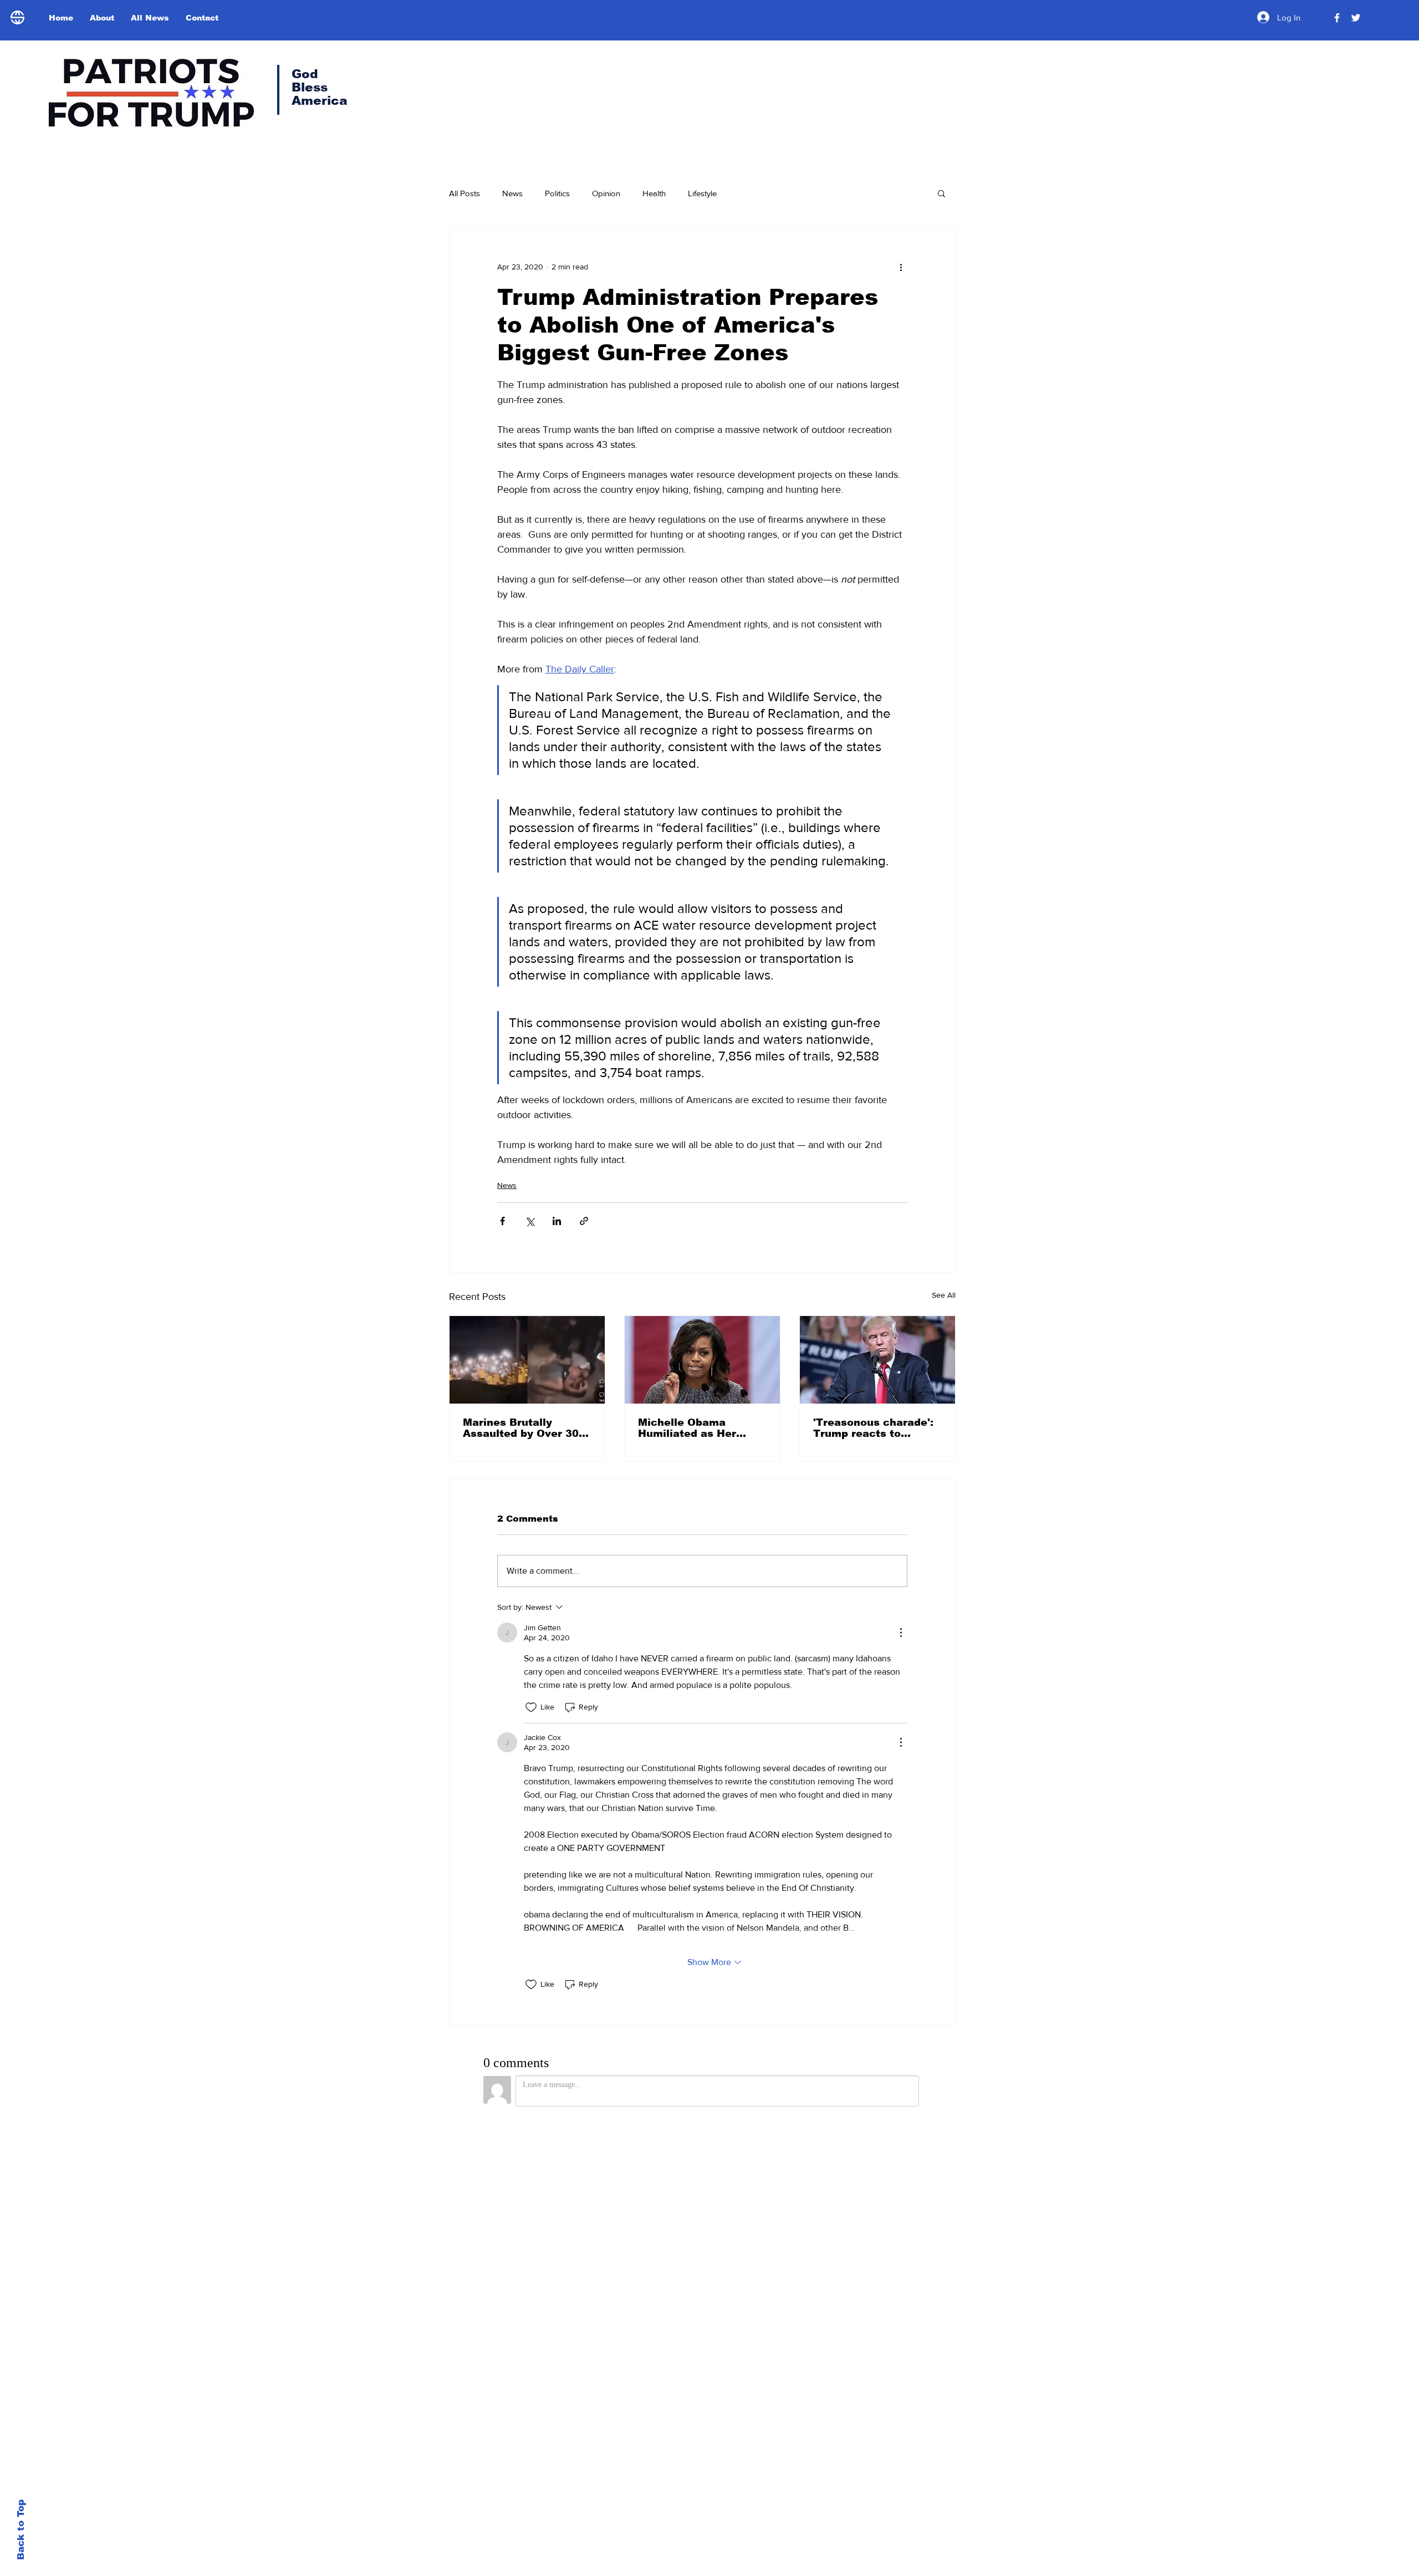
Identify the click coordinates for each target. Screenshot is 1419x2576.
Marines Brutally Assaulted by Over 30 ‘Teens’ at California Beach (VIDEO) (521, 1428)
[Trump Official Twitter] (1356, 18)
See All (944, 1295)
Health (654, 193)
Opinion (606, 193)
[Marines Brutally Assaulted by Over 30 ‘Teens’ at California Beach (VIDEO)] (527, 1360)
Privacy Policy (667, 2508)
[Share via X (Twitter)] (530, 1221)
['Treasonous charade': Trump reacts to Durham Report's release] (877, 1360)
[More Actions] (901, 1633)
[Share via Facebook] (502, 1221)
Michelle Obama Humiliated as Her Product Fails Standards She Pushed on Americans (699, 1428)
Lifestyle (702, 193)
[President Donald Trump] (1337, 18)
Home (877, 2344)
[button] (941, 193)
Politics (557, 193)
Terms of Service (733, 2508)
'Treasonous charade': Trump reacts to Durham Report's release (873, 1428)
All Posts (465, 193)
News (512, 193)
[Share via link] (584, 1221)
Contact (883, 2417)
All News (886, 2393)
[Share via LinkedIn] (557, 1221)
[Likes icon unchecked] (531, 1707)
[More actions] (901, 267)
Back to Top (21, 2530)
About (877, 2369)
